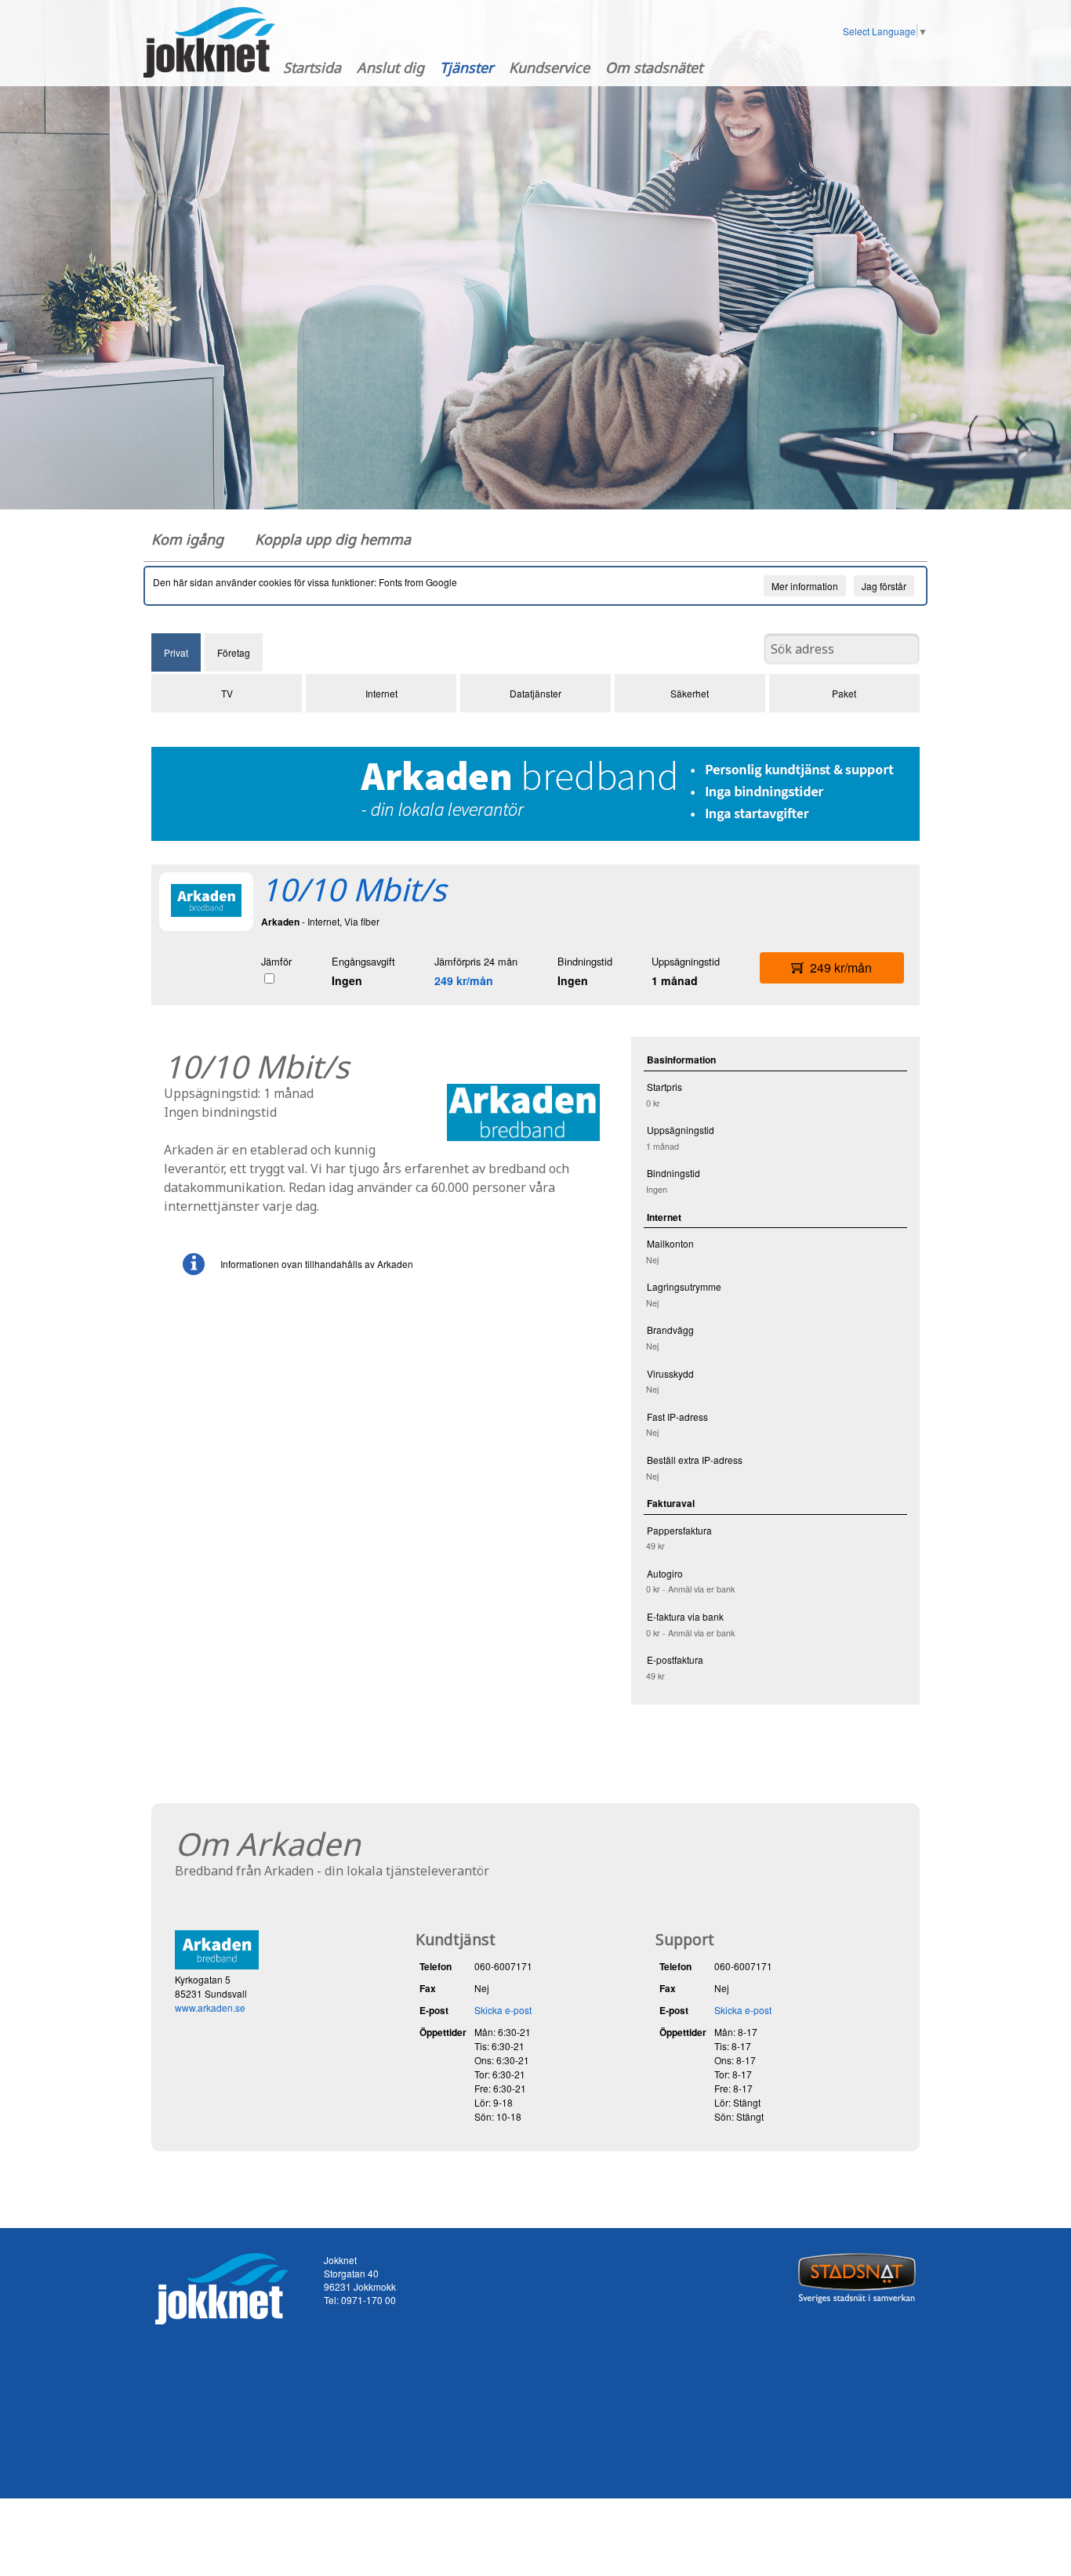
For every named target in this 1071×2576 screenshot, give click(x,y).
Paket (844, 693)
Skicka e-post (503, 2010)
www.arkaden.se (210, 2007)
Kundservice (549, 67)
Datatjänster (535, 693)
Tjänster (467, 67)
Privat (176, 652)
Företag (234, 652)
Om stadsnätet (654, 67)
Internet (381, 693)
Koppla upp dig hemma (333, 539)
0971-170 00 (368, 2300)
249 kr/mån (464, 980)
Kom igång (187, 539)
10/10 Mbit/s (354, 889)
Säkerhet (690, 693)
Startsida (312, 67)
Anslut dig (390, 67)
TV (227, 693)
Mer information (805, 586)
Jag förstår (884, 586)
